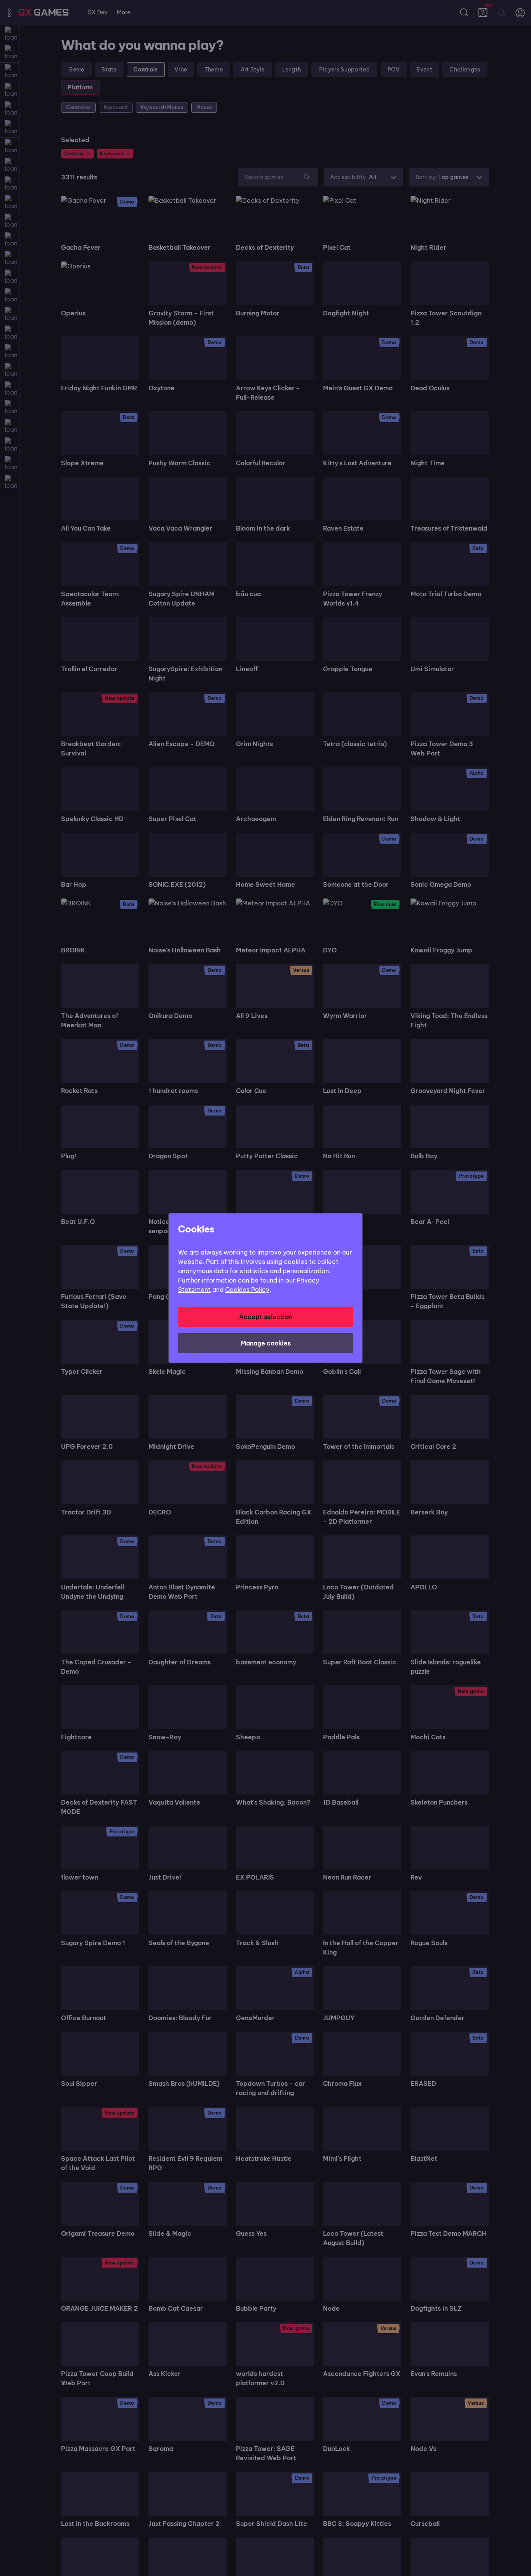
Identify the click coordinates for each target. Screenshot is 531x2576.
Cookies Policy (247, 1290)
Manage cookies (266, 1343)
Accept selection (266, 1317)
